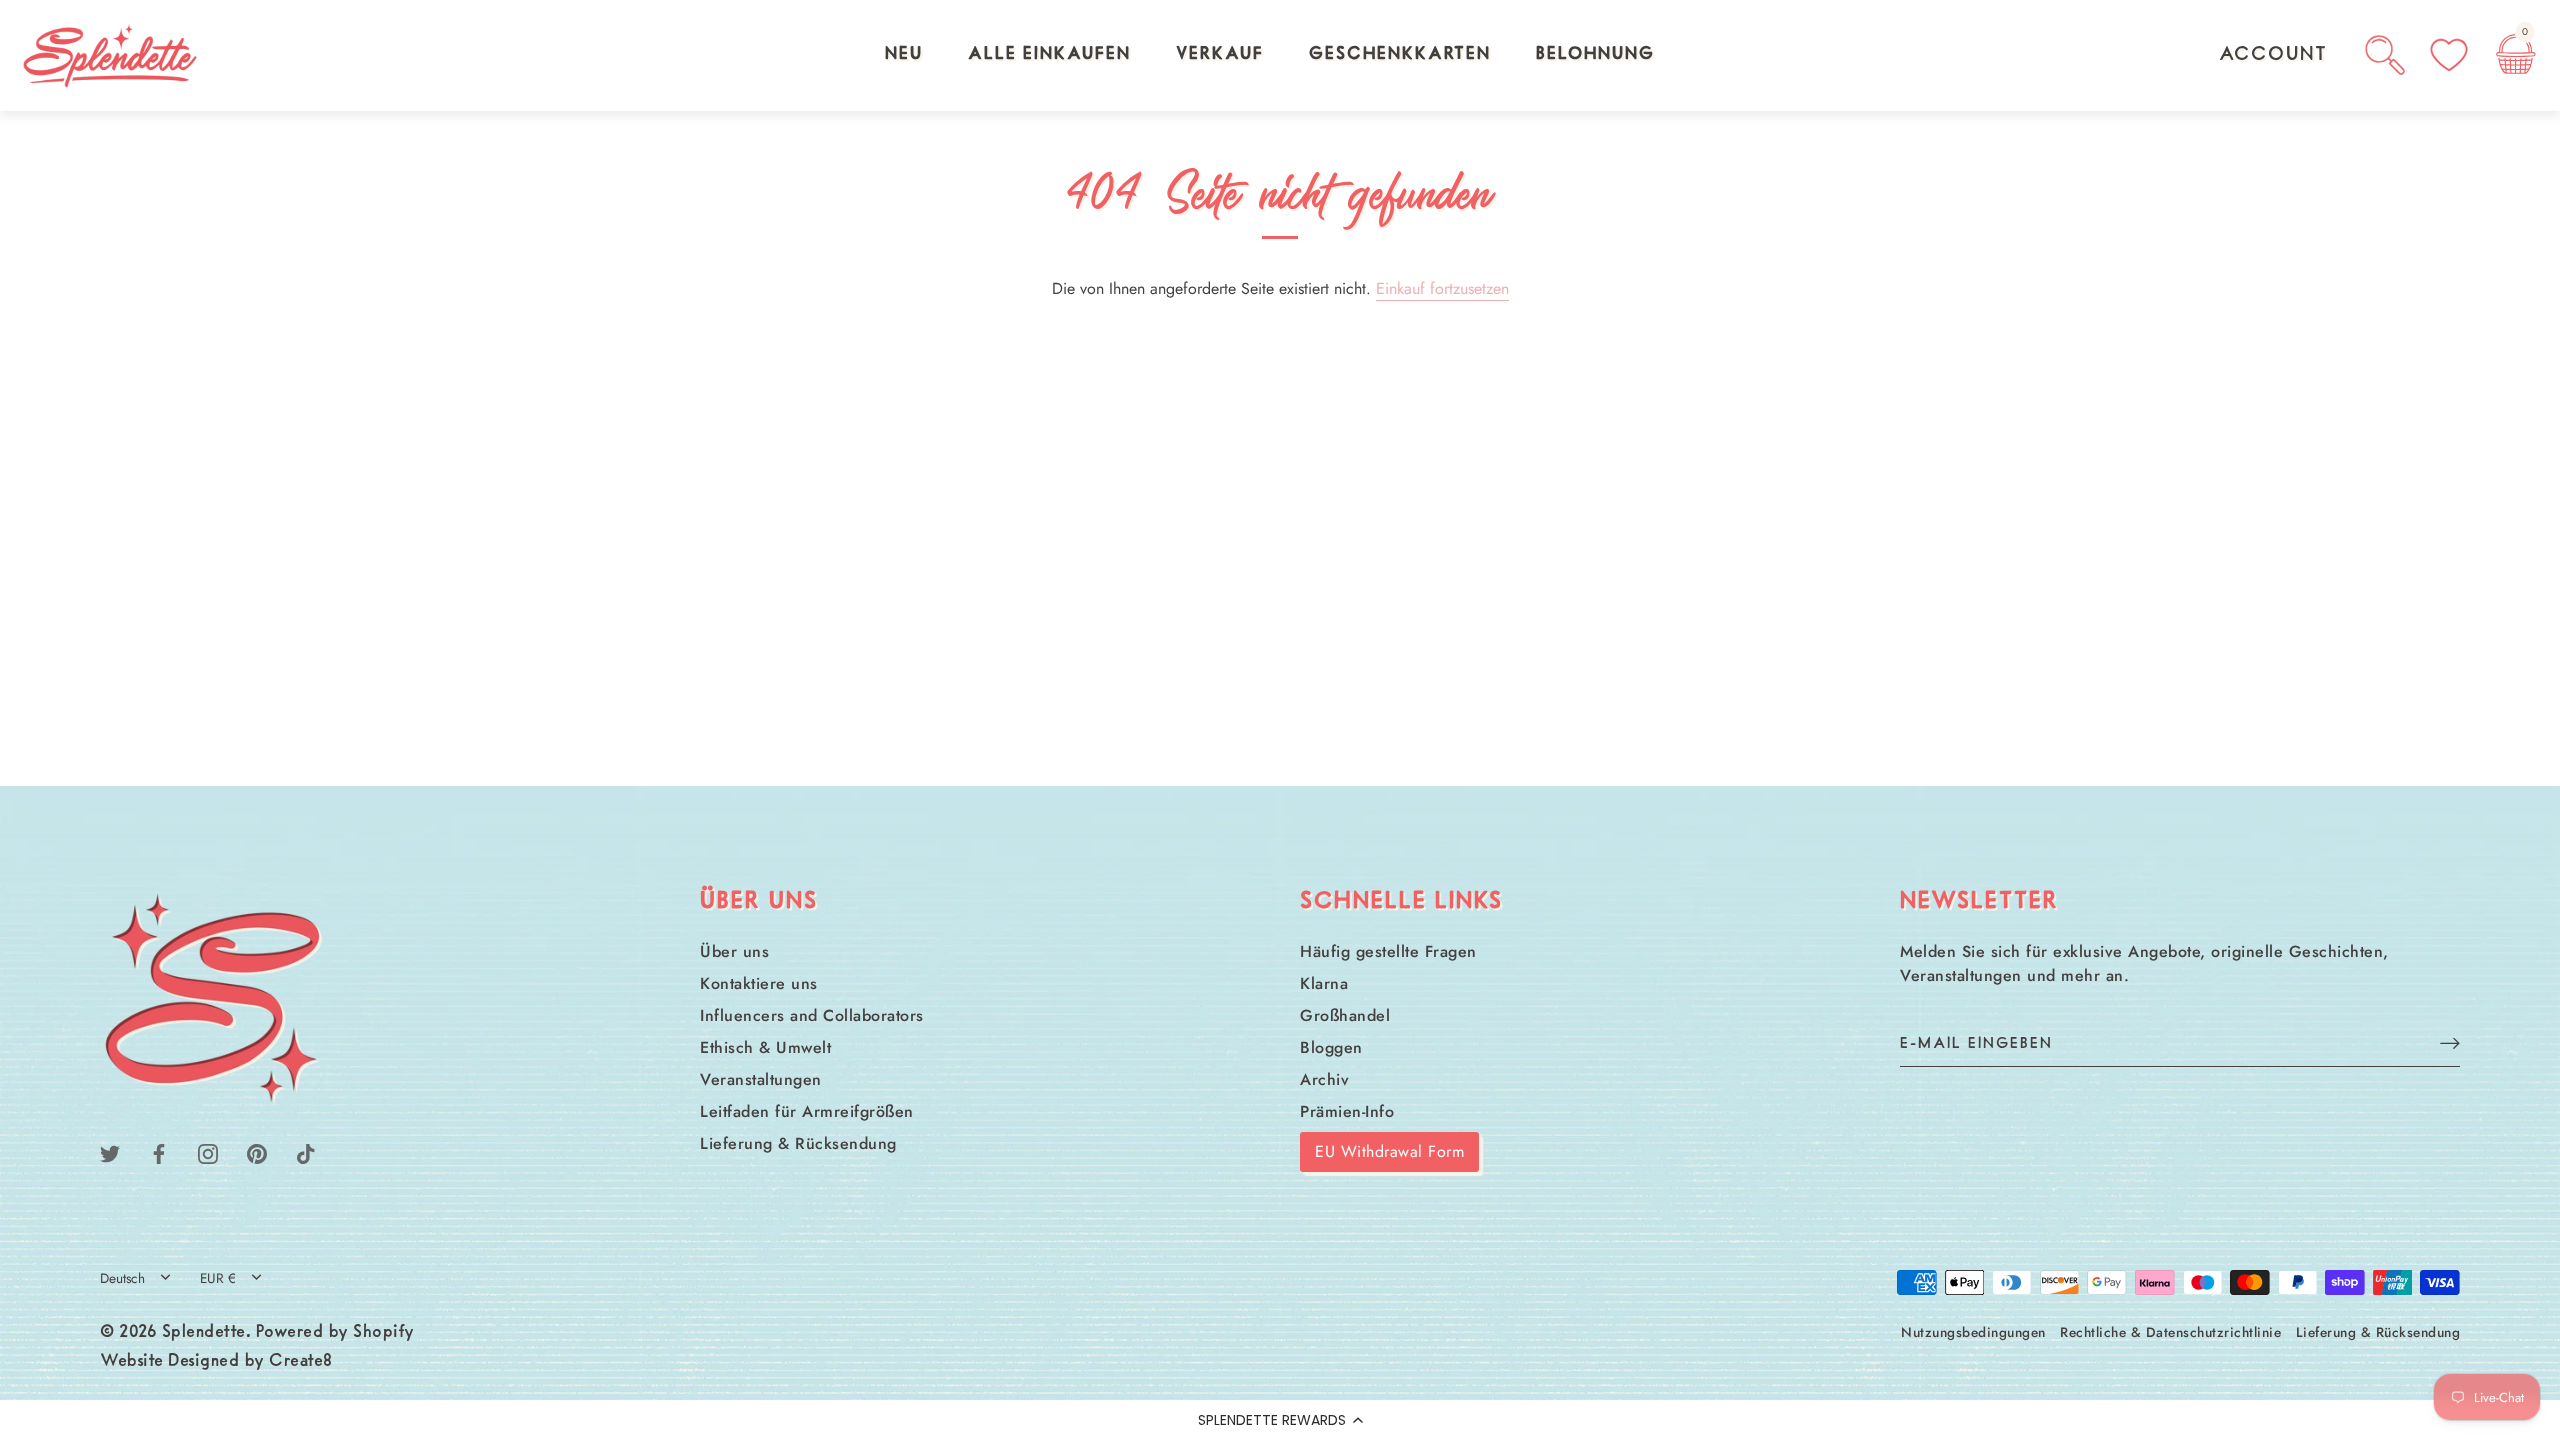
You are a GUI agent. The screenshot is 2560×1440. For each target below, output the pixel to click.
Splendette (204, 1333)
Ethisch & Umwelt (765, 1047)
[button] (1280, 1420)
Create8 (301, 1362)
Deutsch (122, 1278)
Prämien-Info (1347, 1111)
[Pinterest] (257, 1151)
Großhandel (1345, 1015)
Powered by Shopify (335, 1333)
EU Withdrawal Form (1389, 1151)
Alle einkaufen (1049, 55)
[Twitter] (110, 1151)
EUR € (218, 1278)
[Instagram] (208, 1151)
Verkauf (1220, 55)
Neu (904, 55)
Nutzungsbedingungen (1973, 1332)
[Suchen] (2385, 55)
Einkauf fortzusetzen (1442, 288)
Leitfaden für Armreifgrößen (807, 1111)
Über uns (734, 951)
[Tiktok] (306, 1151)
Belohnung (1595, 55)
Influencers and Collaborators (812, 1015)
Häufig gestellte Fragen (1388, 951)
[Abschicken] (2450, 1042)
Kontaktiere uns (759, 983)
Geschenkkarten (1400, 55)
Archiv (1324, 1079)
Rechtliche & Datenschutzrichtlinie (2170, 1332)
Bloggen (1331, 1047)
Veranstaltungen (761, 1079)
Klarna (1324, 983)
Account (2273, 55)
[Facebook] (159, 1151)
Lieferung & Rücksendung (798, 1143)
